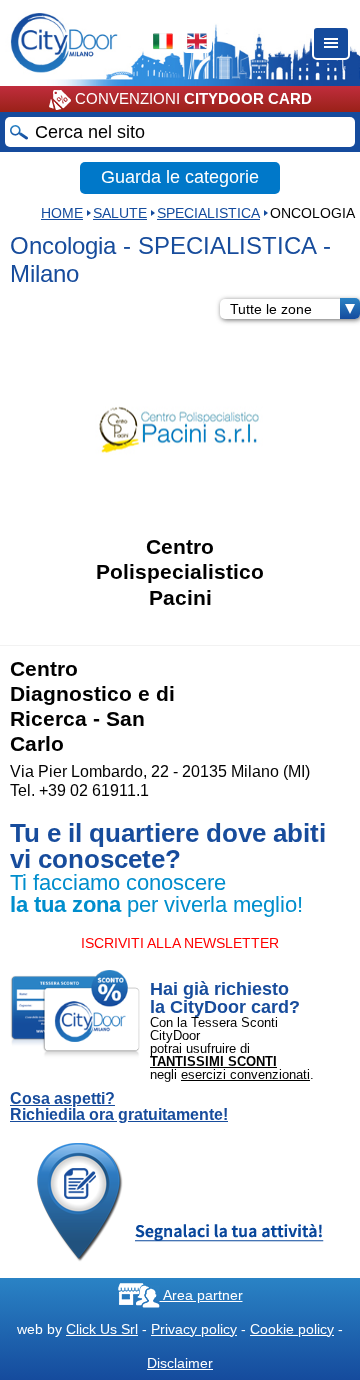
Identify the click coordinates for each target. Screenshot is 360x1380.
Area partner (201, 1295)
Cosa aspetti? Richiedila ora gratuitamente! (119, 1107)
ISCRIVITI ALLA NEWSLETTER (180, 943)
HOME (62, 213)
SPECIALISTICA (208, 213)
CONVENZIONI (191, 98)
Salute (120, 213)
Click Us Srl (102, 1329)
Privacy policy (194, 1329)
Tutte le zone (271, 309)
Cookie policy (292, 1329)
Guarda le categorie (180, 177)
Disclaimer (180, 1363)
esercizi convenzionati (245, 1074)
